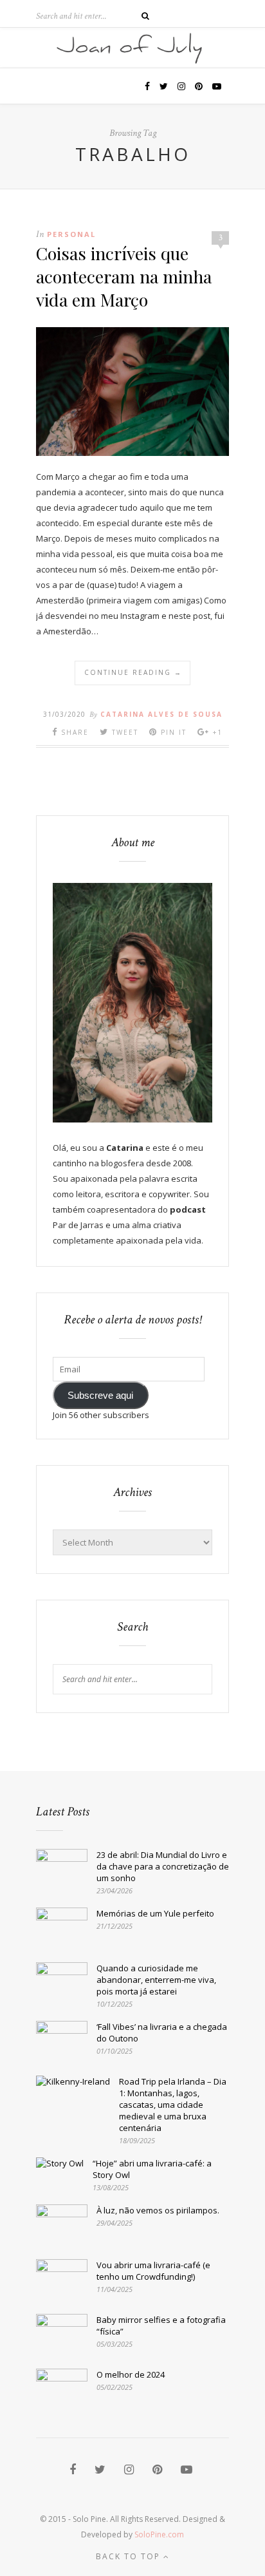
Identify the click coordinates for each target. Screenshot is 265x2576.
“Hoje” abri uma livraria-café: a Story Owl (152, 2169)
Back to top (130, 2556)
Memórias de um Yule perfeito (155, 1913)
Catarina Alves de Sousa (161, 714)
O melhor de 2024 (131, 2374)
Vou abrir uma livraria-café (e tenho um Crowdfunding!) (153, 2271)
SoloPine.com (159, 2534)
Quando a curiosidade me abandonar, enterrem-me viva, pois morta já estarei (156, 1980)
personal (71, 234)
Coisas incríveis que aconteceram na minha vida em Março (124, 276)
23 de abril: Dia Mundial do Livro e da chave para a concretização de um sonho (163, 1866)
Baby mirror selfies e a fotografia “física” (161, 2325)
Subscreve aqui (100, 1396)
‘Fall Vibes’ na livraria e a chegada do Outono (162, 2032)
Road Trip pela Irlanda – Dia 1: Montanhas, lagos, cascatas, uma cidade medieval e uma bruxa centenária (173, 2105)
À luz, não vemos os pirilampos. (158, 2210)
